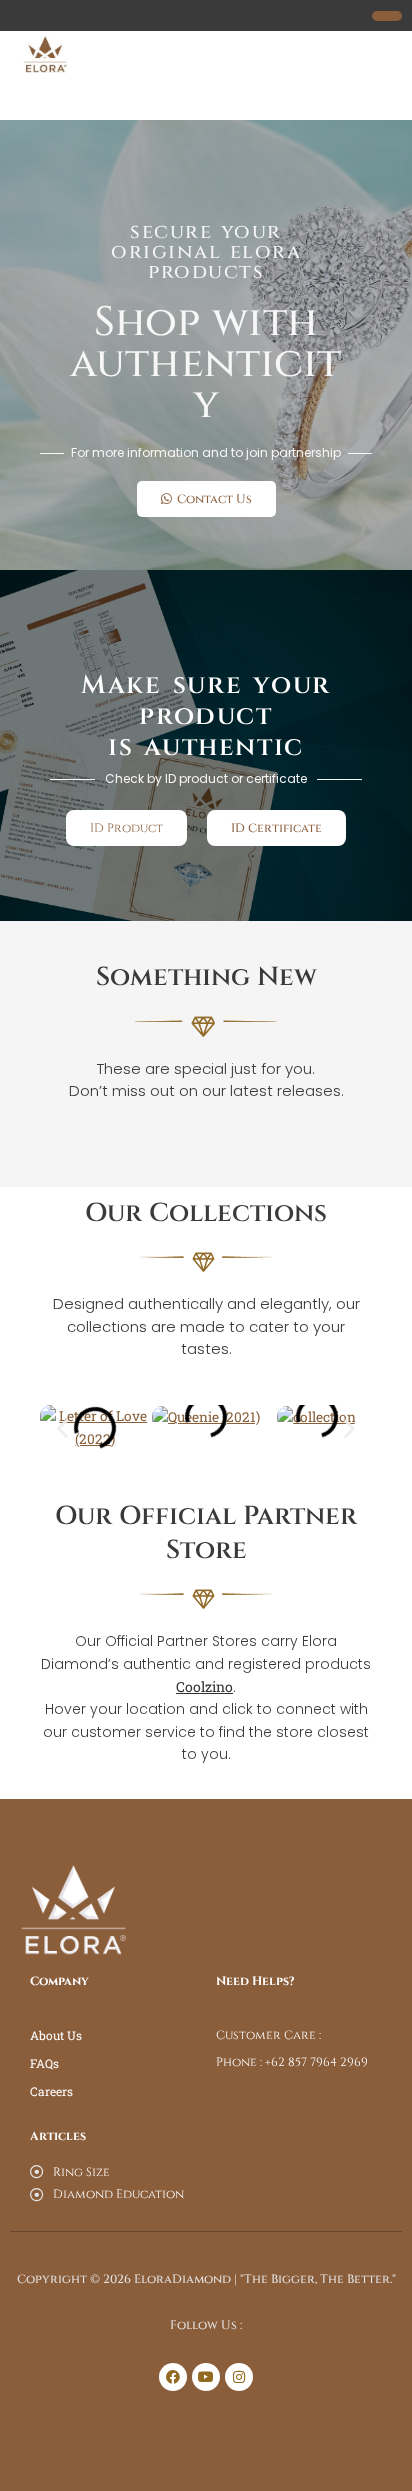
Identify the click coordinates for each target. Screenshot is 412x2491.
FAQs (44, 2063)
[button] (62, 1427)
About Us (56, 2035)
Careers (51, 2091)
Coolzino (204, 1686)
